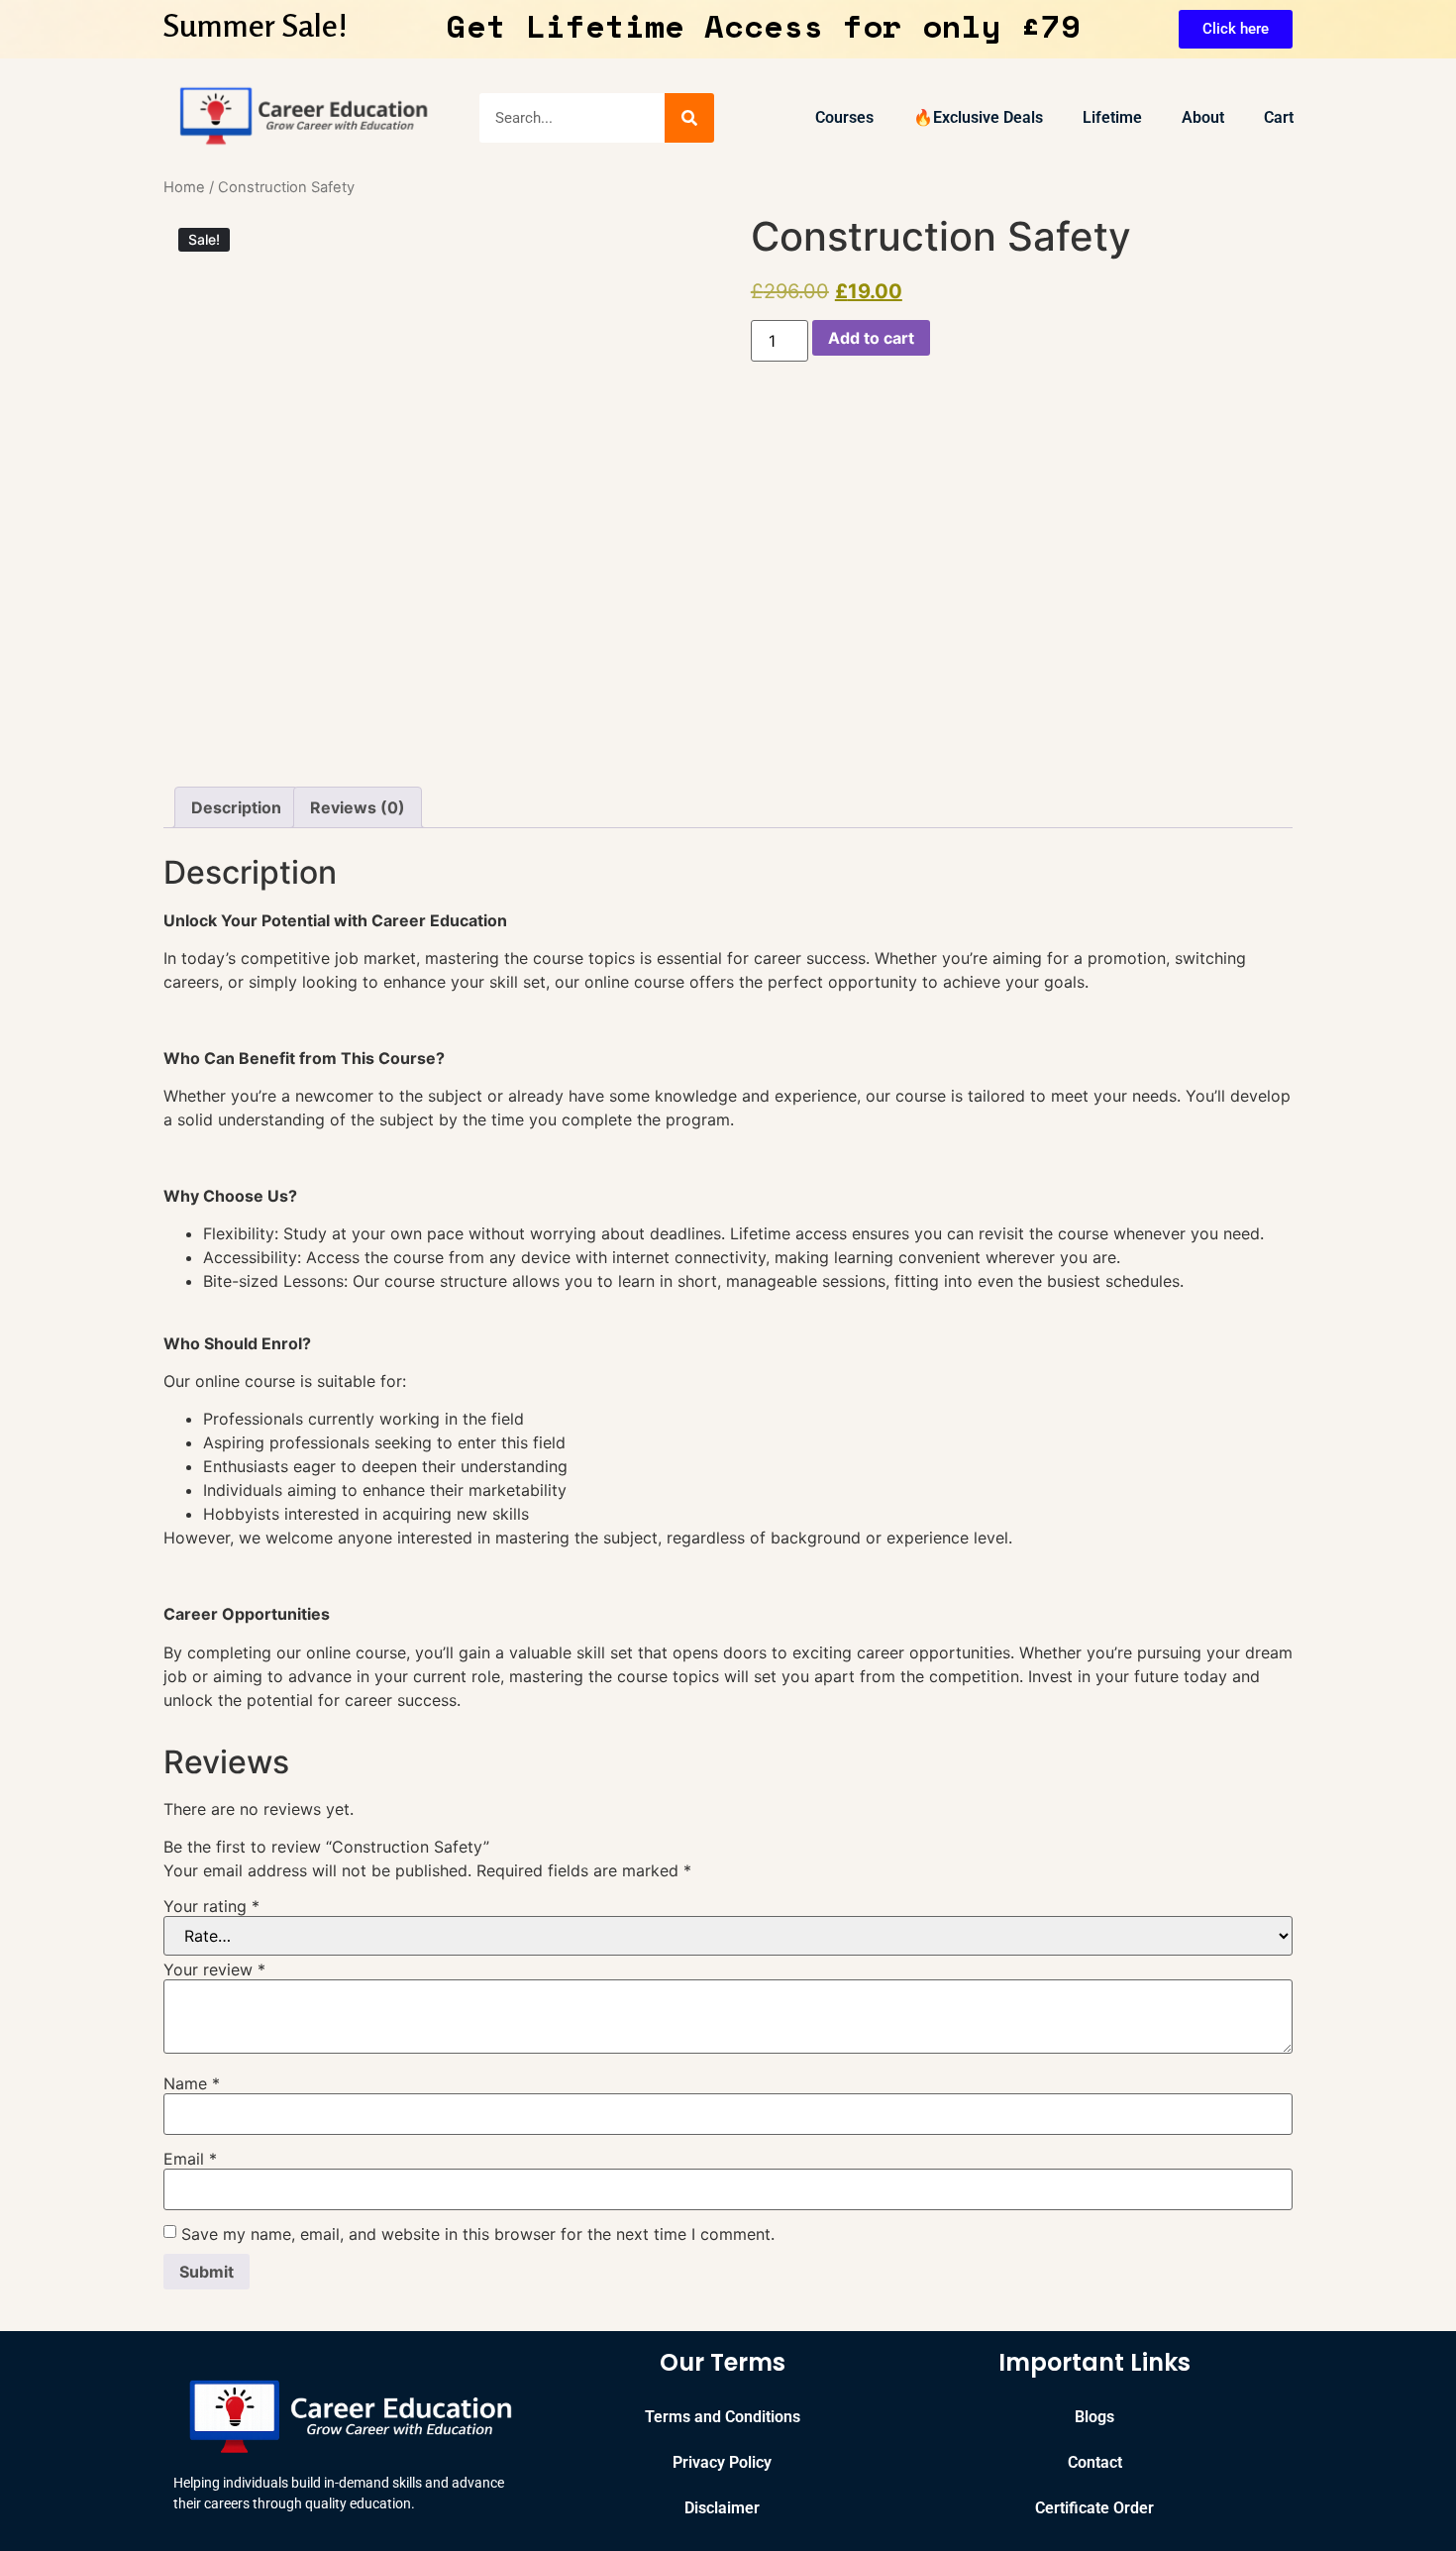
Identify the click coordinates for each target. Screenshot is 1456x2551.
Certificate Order (1094, 2508)
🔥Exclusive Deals (978, 117)
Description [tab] (236, 807)
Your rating (211, 1906)
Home (184, 187)
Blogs (1094, 2417)
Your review (214, 1969)
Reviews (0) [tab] (358, 807)
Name (192, 2083)
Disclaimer (722, 2508)
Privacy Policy (722, 2462)
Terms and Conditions (723, 2417)
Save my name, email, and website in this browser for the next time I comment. (478, 2234)
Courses (844, 117)
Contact (1095, 2462)
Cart (1279, 117)
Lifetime (1112, 117)
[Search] (689, 118)
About (1203, 117)
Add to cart (871, 338)
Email (190, 2159)
